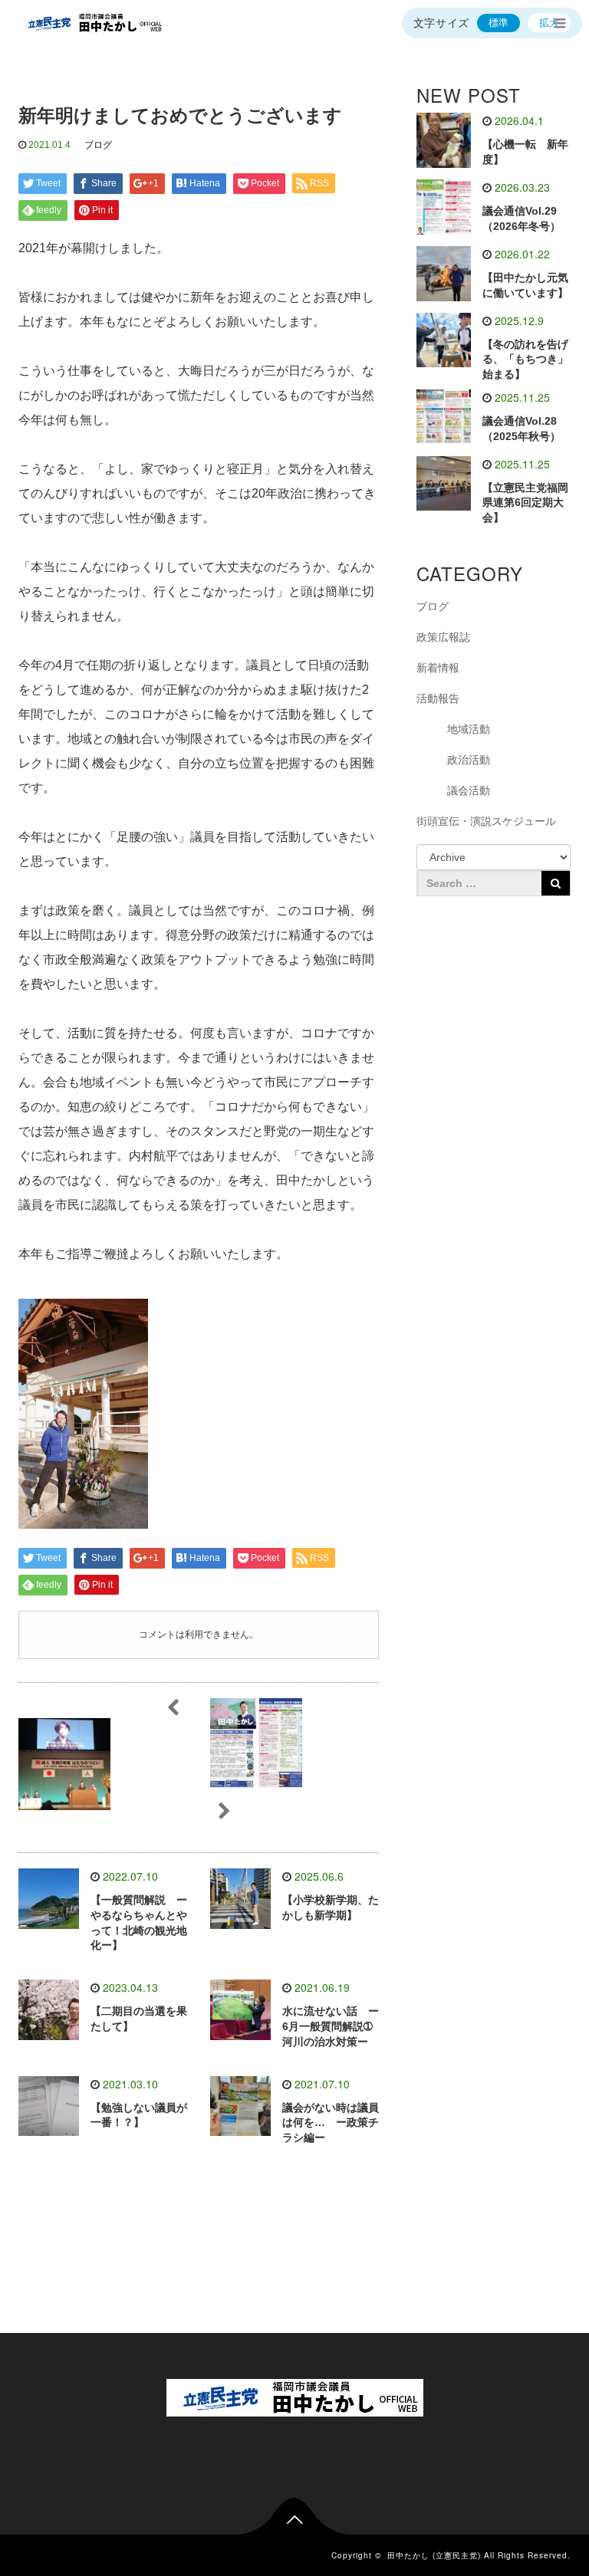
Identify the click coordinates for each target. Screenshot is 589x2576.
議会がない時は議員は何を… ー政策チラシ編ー (331, 2123)
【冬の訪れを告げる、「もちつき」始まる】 (525, 360)
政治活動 (469, 760)
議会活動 (469, 790)
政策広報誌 (443, 637)
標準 (499, 23)
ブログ (98, 145)
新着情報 (438, 668)
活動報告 (438, 698)
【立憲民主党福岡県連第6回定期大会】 (525, 503)
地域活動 (469, 729)
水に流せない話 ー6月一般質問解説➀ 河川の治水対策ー (333, 2026)
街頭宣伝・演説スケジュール (486, 821)
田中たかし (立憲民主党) (434, 2555)
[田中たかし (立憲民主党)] (92, 23)
